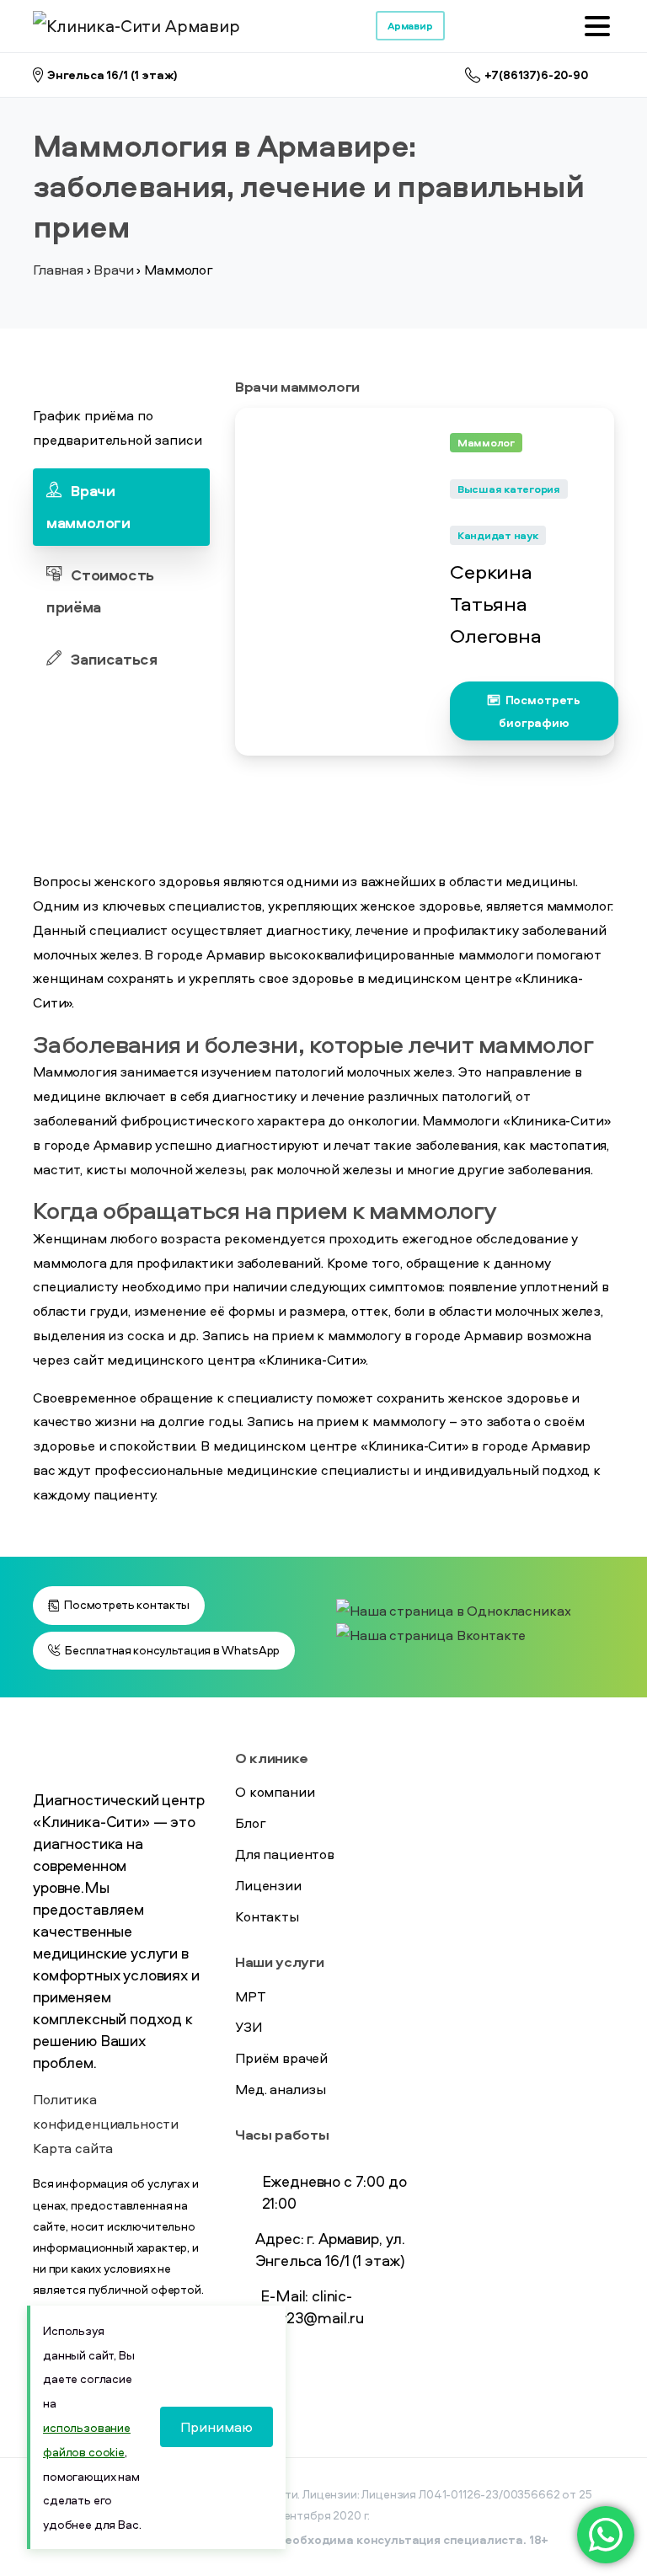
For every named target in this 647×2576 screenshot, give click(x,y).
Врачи (113, 270)
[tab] (121, 507)
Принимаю (217, 2427)
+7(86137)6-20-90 (537, 75)
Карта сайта (73, 2148)
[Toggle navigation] (597, 26)
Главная (58, 270)
